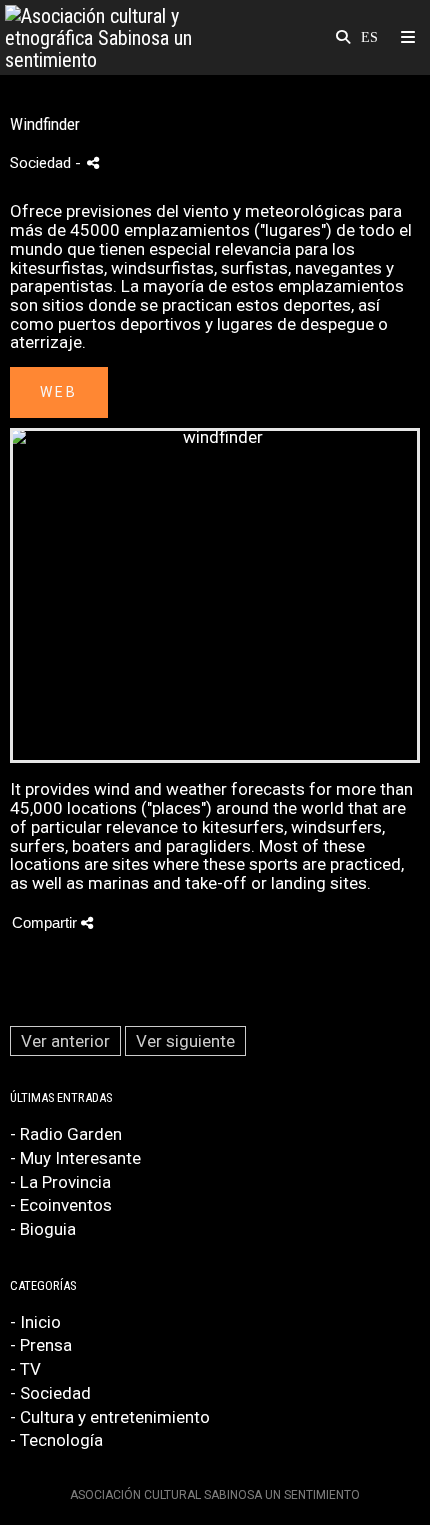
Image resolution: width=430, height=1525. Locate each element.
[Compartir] (93, 162)
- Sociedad (50, 1393)
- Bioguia (43, 1229)
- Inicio (35, 1322)
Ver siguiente (185, 1041)
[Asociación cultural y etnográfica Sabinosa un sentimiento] (110, 37)
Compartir (46, 922)
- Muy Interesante (75, 1158)
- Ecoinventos (61, 1205)
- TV (25, 1369)
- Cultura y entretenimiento (110, 1417)
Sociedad (40, 163)
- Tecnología (56, 1440)
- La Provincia (60, 1182)
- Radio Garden (66, 1134)
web (59, 392)
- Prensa (41, 1345)
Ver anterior (65, 1041)
